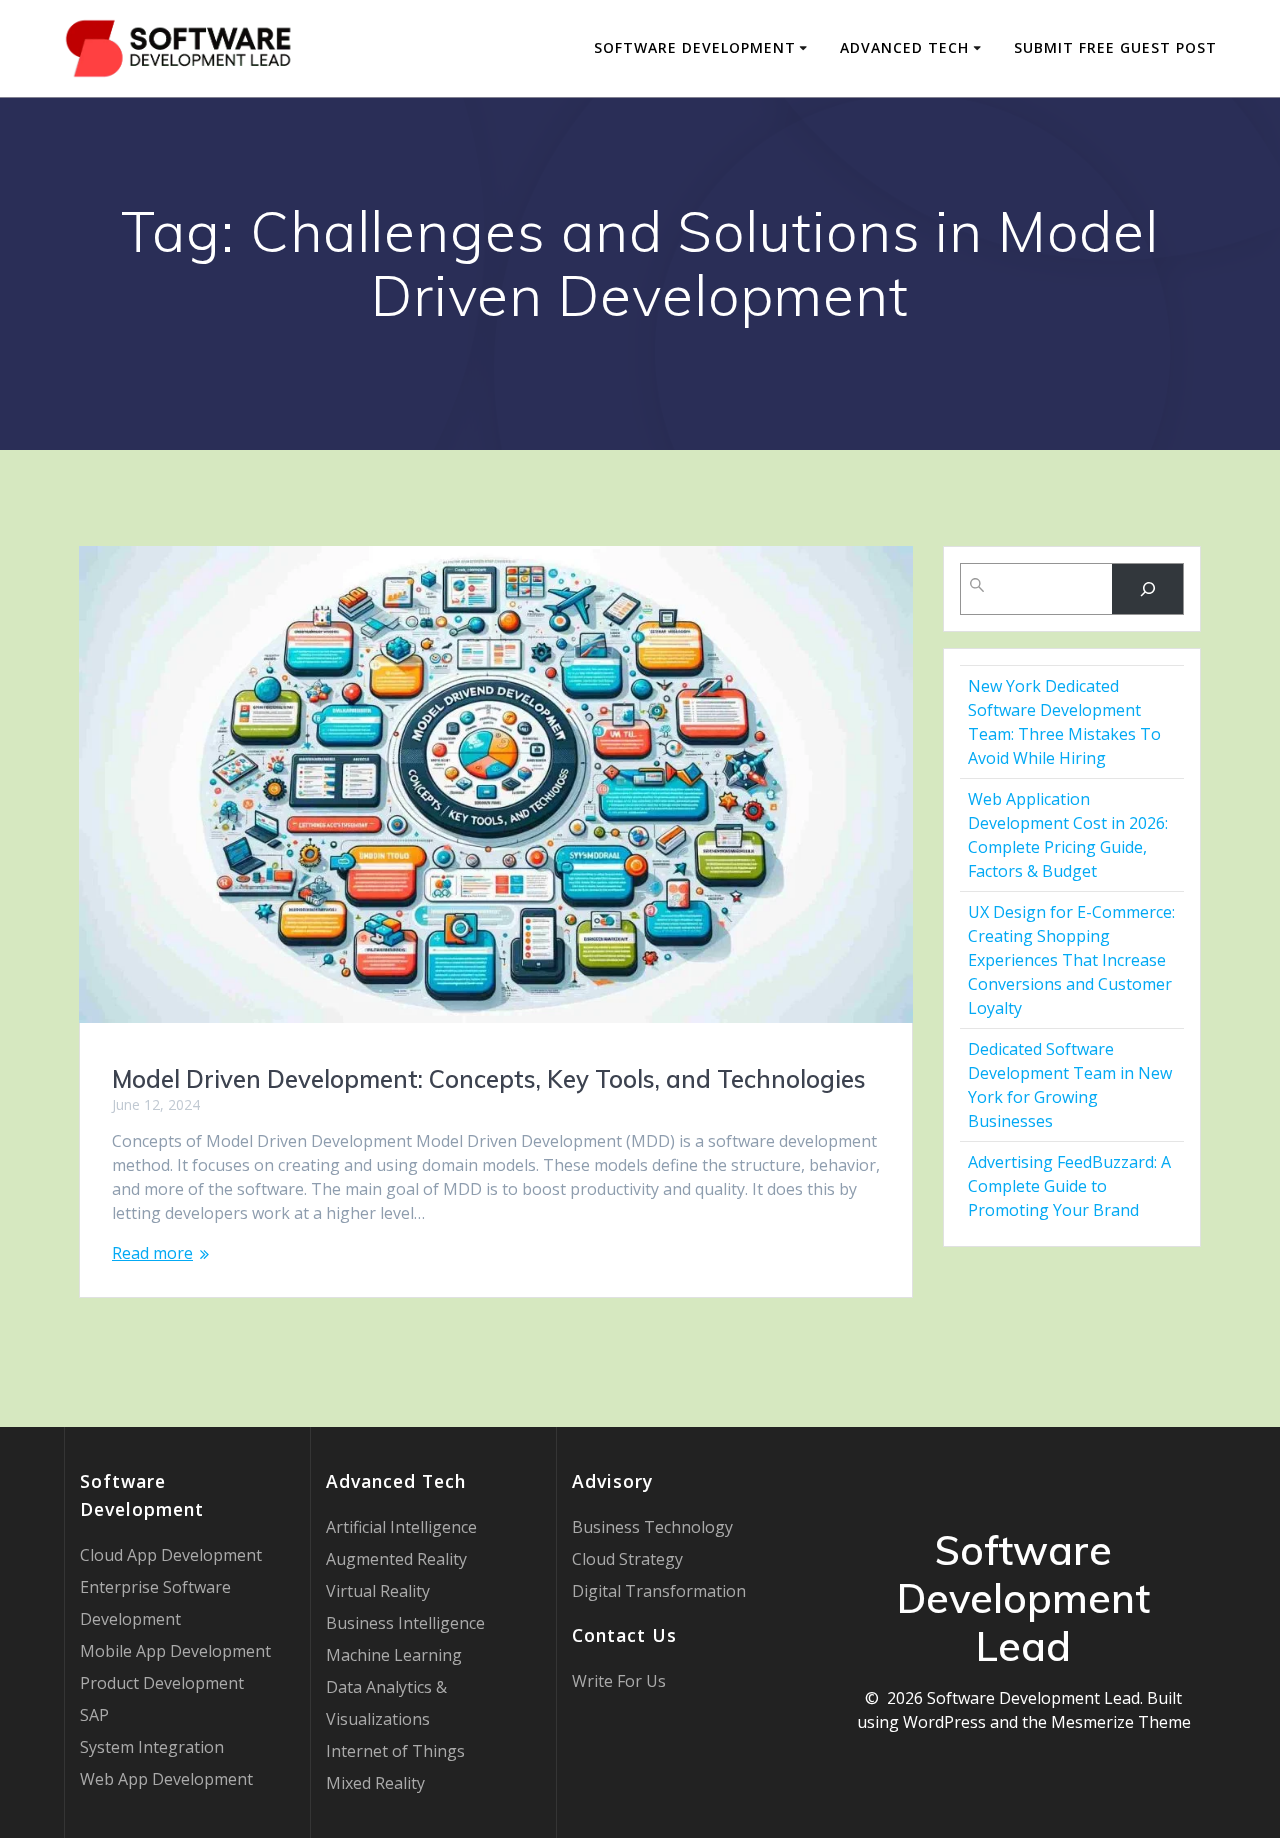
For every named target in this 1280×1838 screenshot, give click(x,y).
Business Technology (652, 1527)
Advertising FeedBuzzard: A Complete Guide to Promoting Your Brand (1069, 1186)
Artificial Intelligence (401, 1527)
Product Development (162, 1683)
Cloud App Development (171, 1555)
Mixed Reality (375, 1783)
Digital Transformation (659, 1591)
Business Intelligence (405, 1623)
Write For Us (619, 1681)
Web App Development (166, 1779)
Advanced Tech (904, 47)
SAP (94, 1715)
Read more (152, 1253)
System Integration (152, 1747)
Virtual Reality (378, 1591)
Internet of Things (395, 1751)
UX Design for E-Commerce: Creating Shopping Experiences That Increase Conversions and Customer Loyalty (1071, 960)
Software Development (695, 47)
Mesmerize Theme (1121, 1722)
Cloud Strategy (627, 1559)
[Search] (1147, 588)
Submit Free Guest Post (1115, 47)
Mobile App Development (175, 1651)
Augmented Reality (396, 1559)
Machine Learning (394, 1655)
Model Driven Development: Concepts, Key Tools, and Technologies (489, 1079)
